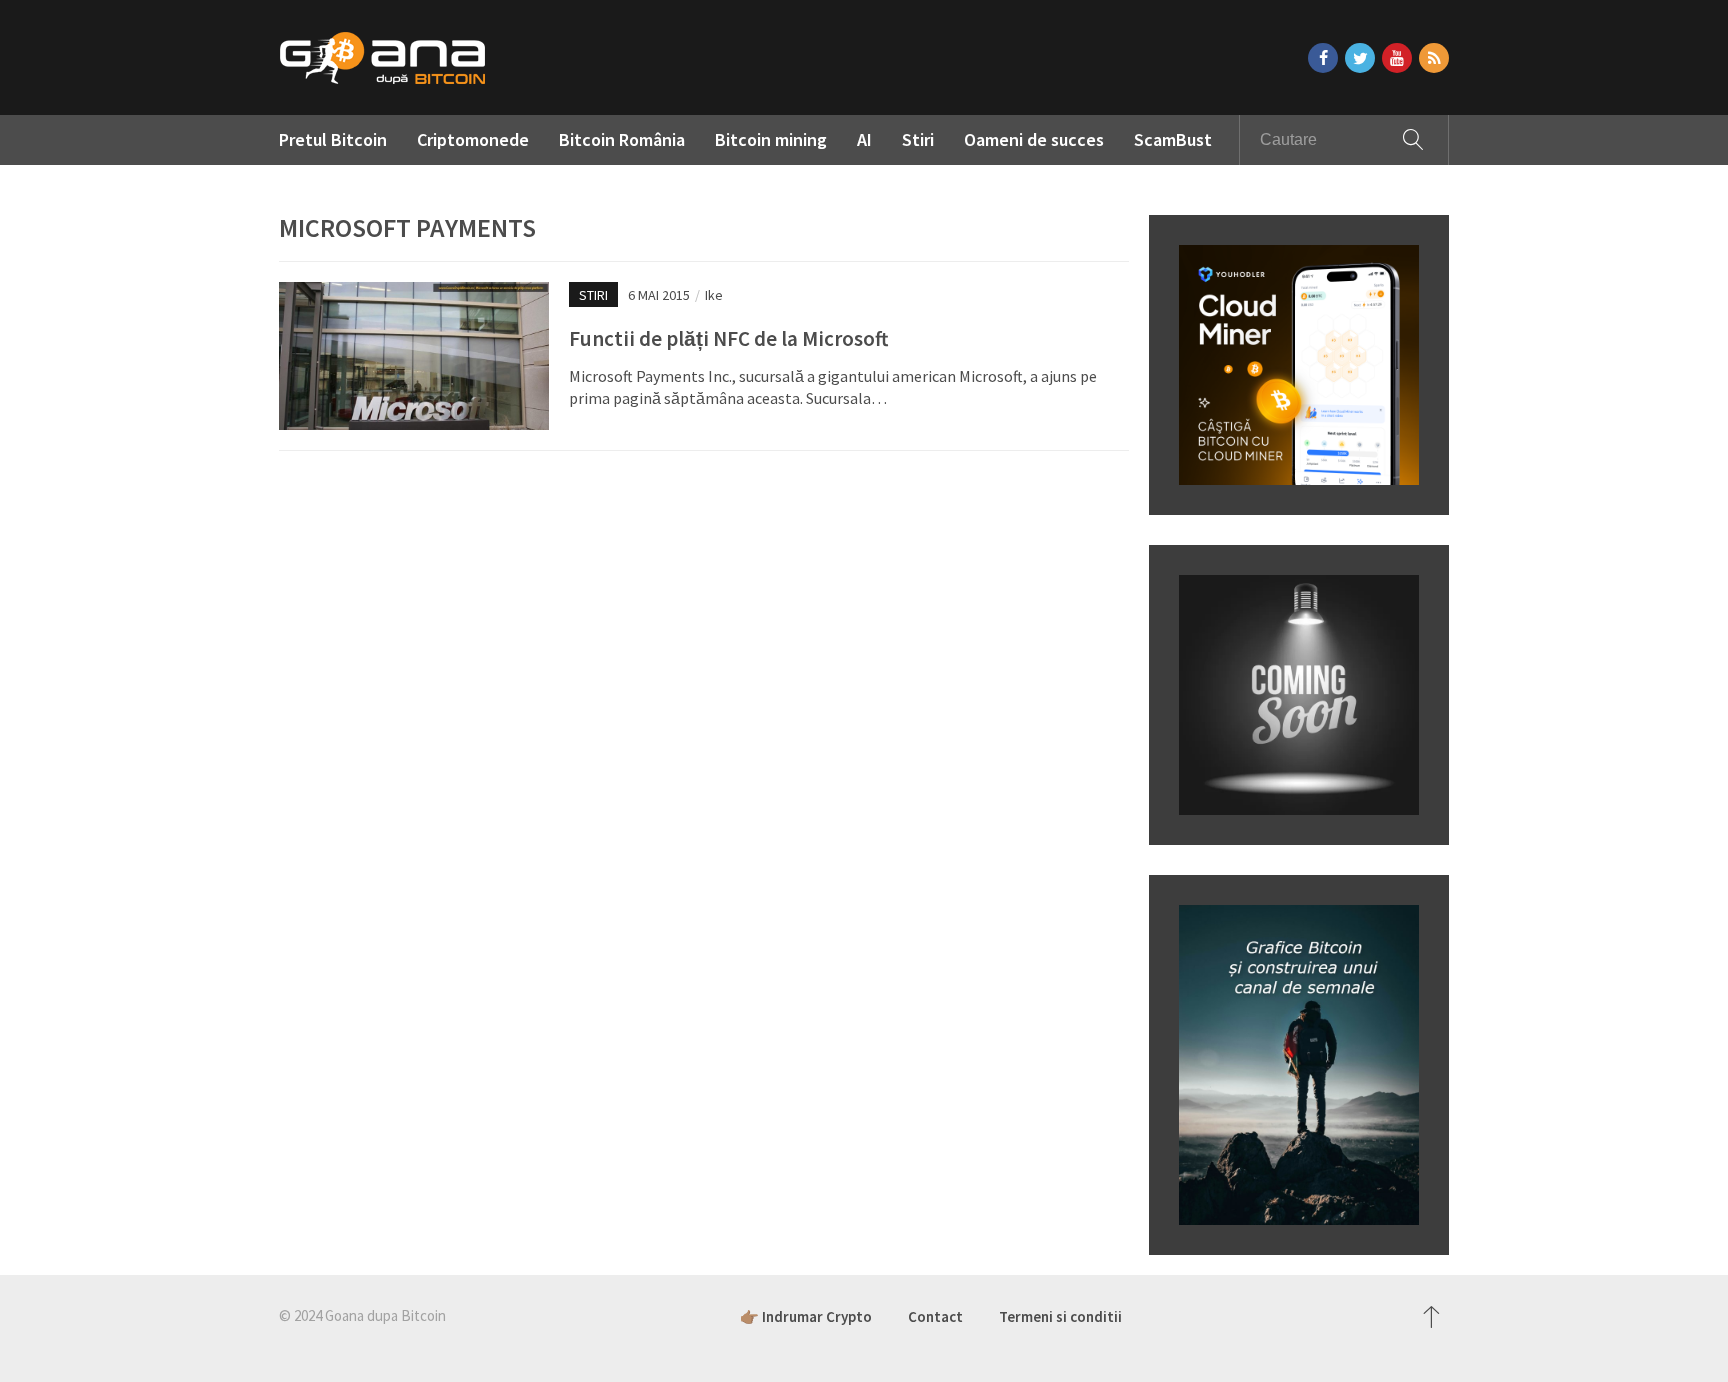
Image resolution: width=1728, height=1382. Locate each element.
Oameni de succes (1034, 139)
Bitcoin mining (771, 139)
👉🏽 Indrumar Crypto (806, 1316)
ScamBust (1173, 139)
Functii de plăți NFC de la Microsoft (728, 338)
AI (864, 139)
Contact (935, 1316)
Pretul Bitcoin (333, 139)
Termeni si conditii (1060, 1316)
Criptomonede (473, 139)
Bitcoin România (622, 139)
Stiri (918, 139)
